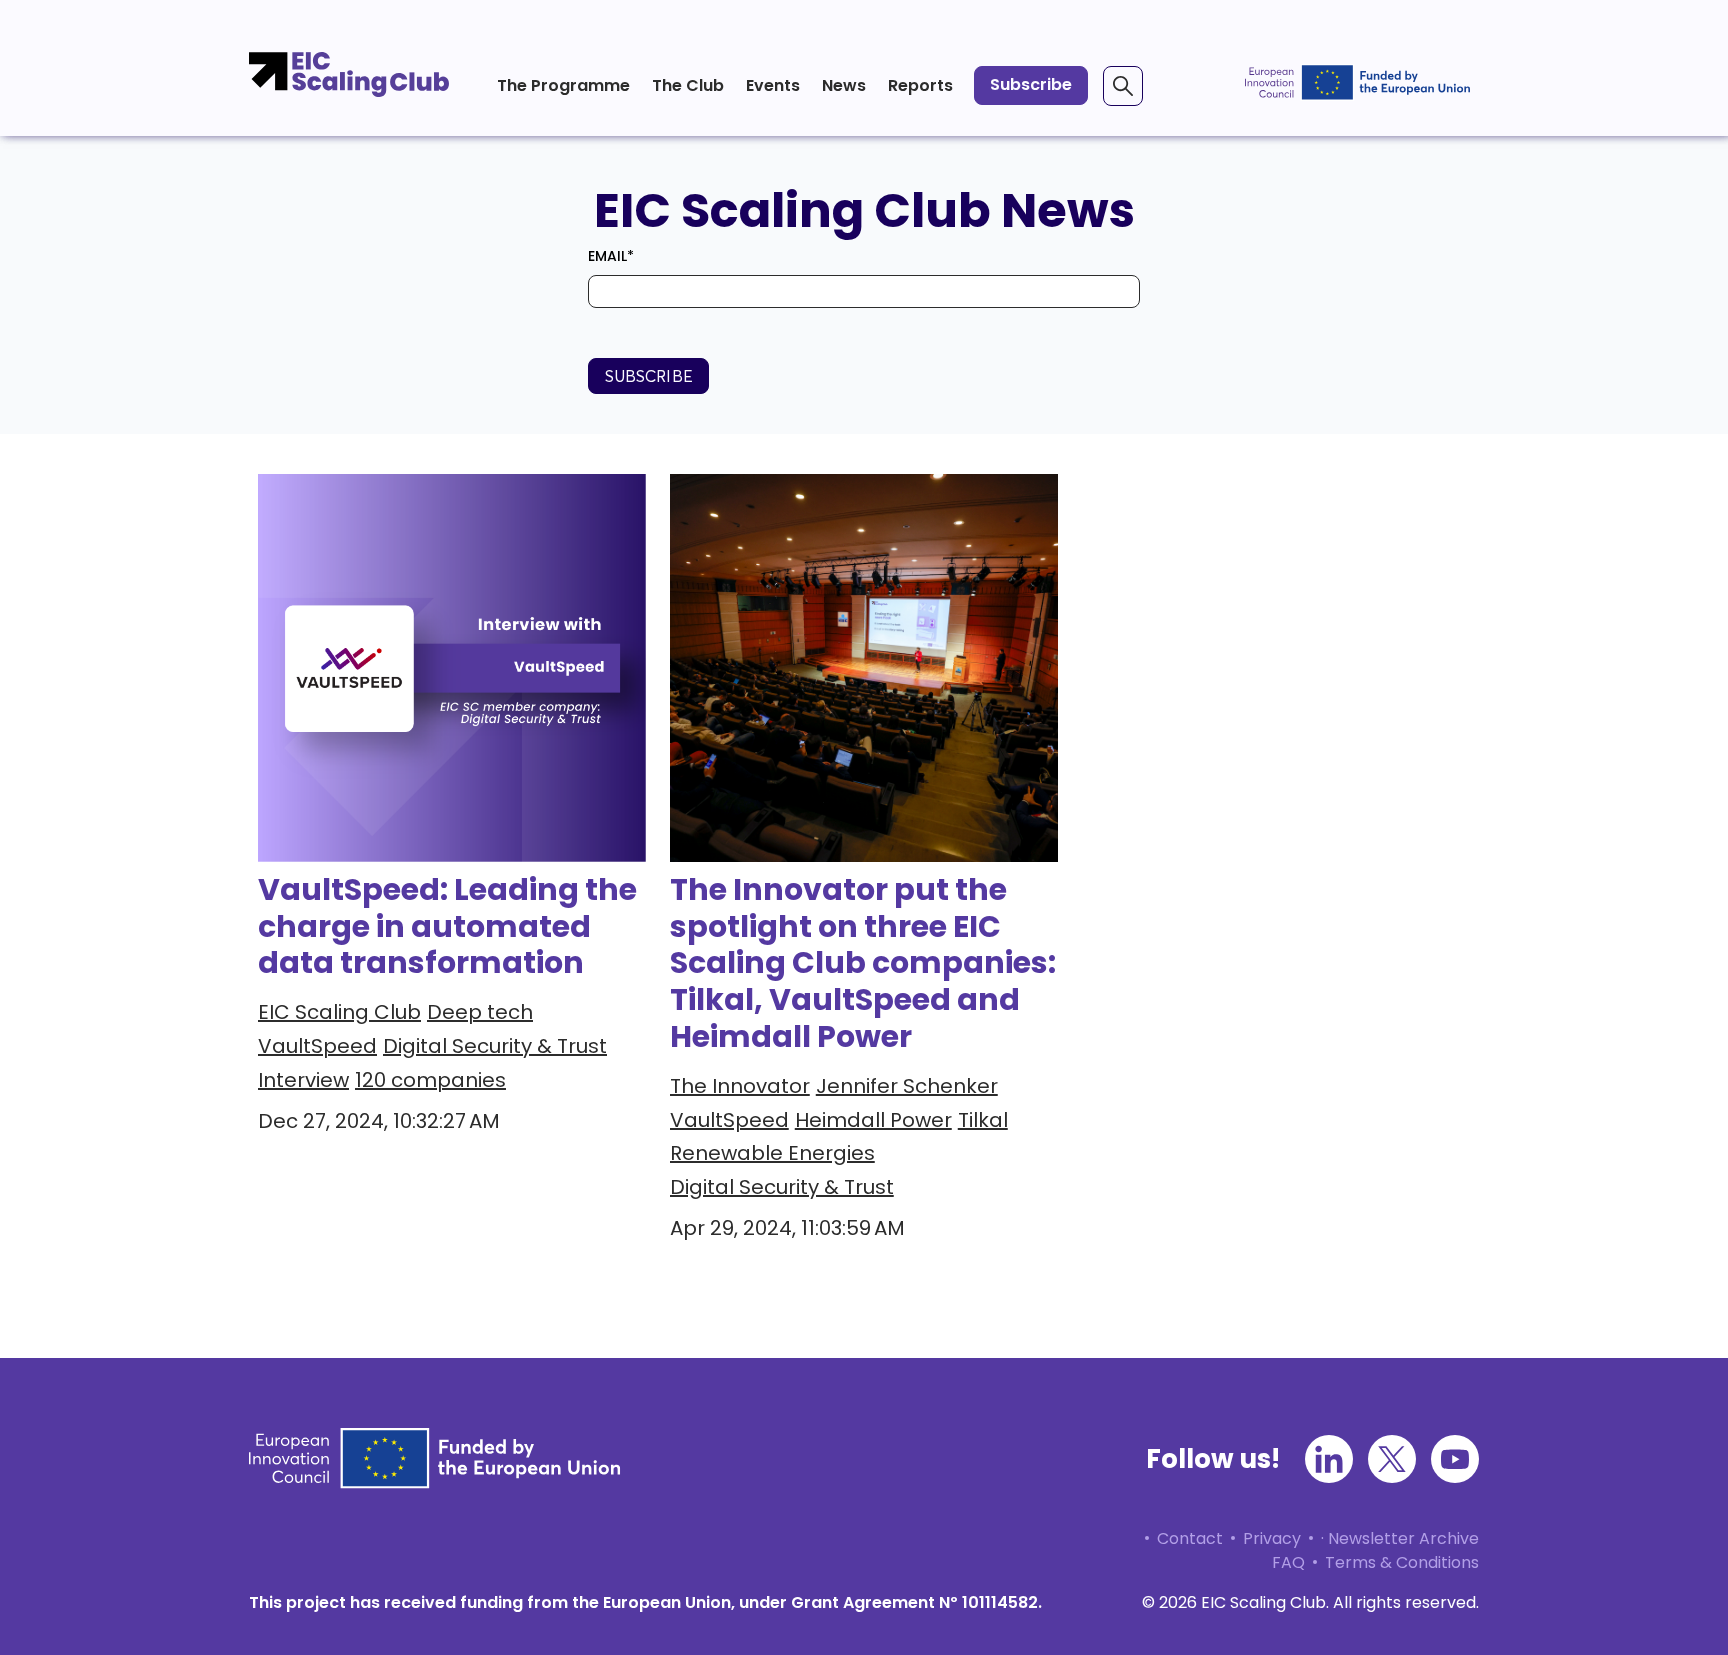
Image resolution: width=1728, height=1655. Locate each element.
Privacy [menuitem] (1272, 1538)
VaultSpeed (317, 1046)
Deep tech (480, 1012)
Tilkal (983, 1120)
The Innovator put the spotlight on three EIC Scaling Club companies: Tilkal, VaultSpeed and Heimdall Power (863, 963)
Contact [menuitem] (1190, 1538)
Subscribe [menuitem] (1031, 84)
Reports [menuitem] (920, 85)
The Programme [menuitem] (563, 85)
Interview (303, 1080)
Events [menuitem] (773, 85)
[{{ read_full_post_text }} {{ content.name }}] (864, 668)
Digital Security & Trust (495, 1046)
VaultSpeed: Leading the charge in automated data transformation (447, 926)
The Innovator (740, 1086)
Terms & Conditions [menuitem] (1402, 1562)
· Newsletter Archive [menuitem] (1400, 1538)
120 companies (430, 1080)
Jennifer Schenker (907, 1086)
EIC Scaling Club (339, 1012)
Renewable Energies (772, 1153)
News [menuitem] (844, 85)
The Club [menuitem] (688, 85)
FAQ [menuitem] (1288, 1562)
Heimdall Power (873, 1120)
